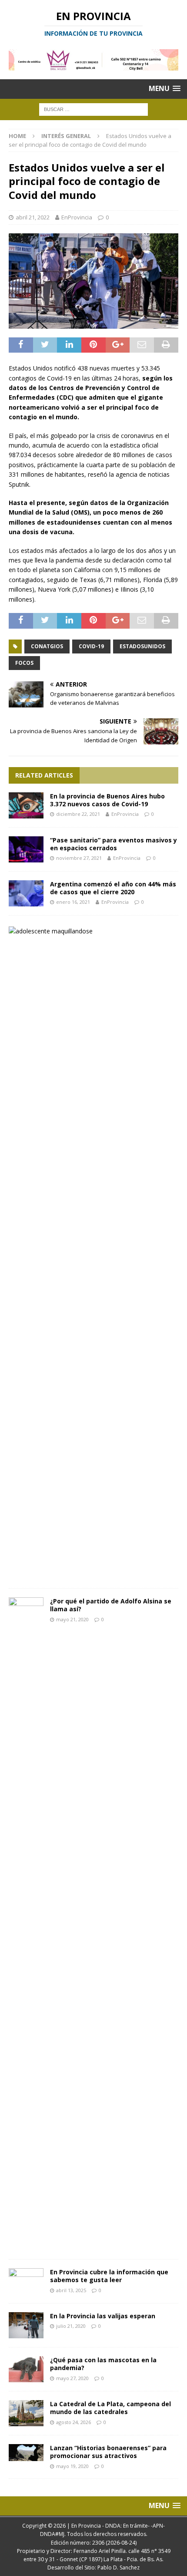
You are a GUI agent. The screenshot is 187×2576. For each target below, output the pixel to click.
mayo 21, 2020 (72, 1619)
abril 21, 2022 (33, 217)
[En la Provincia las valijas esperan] (26, 2325)
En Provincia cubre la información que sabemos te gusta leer (109, 2276)
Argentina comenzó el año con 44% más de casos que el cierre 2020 (113, 888)
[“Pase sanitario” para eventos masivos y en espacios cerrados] (26, 849)
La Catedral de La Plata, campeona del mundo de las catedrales (110, 2408)
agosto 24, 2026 (73, 2422)
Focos (24, 663)
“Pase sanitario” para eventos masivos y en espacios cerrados (114, 844)
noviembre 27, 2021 (79, 858)
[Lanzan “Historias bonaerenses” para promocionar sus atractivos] (26, 2453)
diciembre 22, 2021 (78, 814)
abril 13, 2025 (71, 2290)
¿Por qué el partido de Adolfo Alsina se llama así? (111, 1605)
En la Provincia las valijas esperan (103, 2316)
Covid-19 (91, 646)
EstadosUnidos (142, 646)
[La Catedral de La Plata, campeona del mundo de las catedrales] (26, 2413)
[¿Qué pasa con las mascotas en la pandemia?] (26, 2369)
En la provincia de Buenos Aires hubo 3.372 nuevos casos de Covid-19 (107, 800)
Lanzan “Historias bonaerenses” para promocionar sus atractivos (108, 2452)
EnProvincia (77, 217)
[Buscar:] (93, 109)
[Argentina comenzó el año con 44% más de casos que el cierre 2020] (26, 893)
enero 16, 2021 (73, 902)
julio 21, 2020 (71, 2326)
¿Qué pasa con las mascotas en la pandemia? (103, 2364)
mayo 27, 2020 (72, 2378)
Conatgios (47, 646)
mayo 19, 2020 (72, 2466)
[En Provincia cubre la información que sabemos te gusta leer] (26, 2281)
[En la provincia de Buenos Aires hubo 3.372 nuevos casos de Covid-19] (26, 805)
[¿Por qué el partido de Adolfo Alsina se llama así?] (26, 1924)
